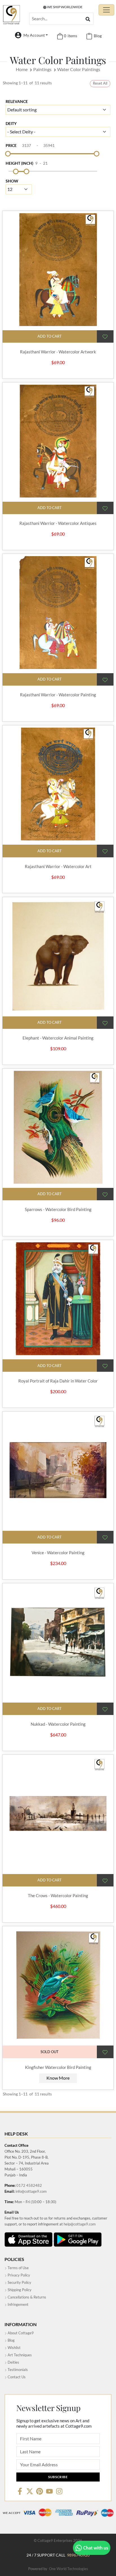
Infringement (18, 2304)
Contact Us (16, 2377)
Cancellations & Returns (26, 2297)
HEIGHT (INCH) (19, 163)
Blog (11, 2340)
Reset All (100, 83)
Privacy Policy (18, 2275)
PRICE (11, 145)
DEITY (11, 123)
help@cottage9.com (80, 2224)
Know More (58, 2078)
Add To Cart (50, 336)
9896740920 (78, 2555)
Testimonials (17, 2370)
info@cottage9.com (31, 2191)
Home (22, 69)
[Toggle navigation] (106, 10)
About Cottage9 (20, 2333)
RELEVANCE (17, 101)
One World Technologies (69, 2569)
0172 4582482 (29, 2185)
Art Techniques (19, 2355)
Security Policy (19, 2282)
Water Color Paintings (79, 69)
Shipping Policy (19, 2290)
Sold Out (50, 2052)
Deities (13, 2362)
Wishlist (14, 2348)
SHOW (12, 181)
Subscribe (58, 2477)
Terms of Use (18, 2268)
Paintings (42, 69)
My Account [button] (34, 35)
